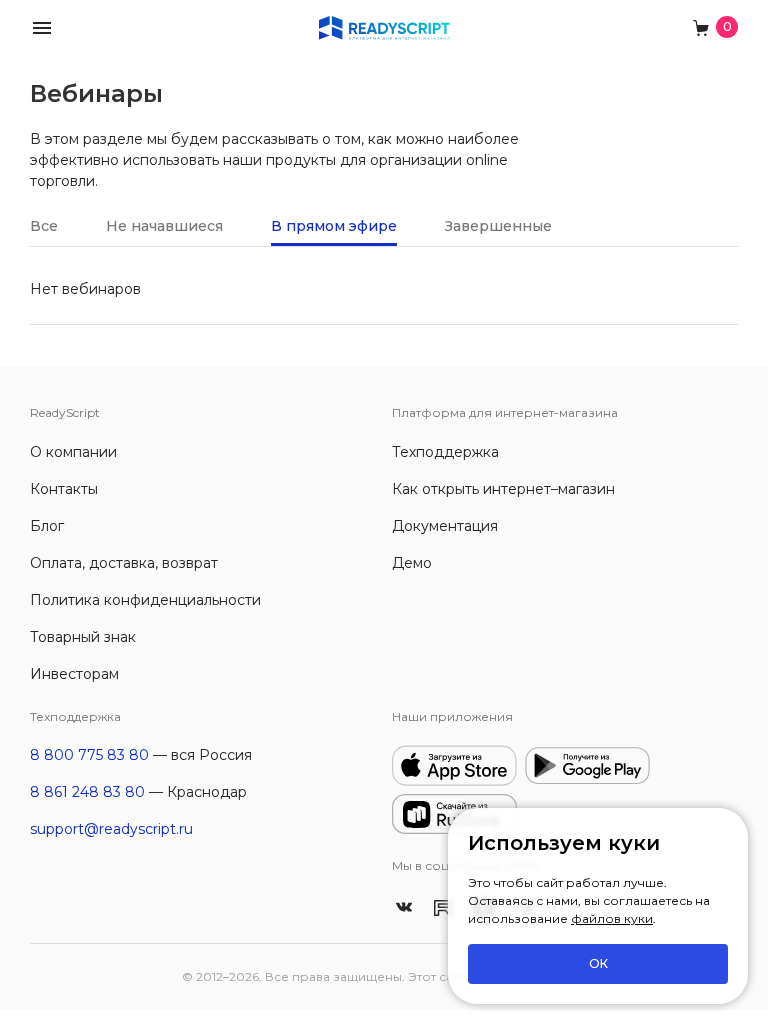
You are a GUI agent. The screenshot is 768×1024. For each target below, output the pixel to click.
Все (44, 226)
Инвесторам (74, 674)
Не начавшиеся (164, 226)
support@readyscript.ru (111, 829)
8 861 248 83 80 (87, 792)
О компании (73, 452)
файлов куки (612, 918)
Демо (412, 563)
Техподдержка (445, 452)
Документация (445, 526)
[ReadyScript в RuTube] (444, 906)
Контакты (64, 489)
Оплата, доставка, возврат (124, 563)
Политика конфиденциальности (145, 600)
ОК (598, 963)
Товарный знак (83, 637)
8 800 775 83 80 (89, 755)
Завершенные (498, 226)
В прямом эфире (334, 226)
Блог (47, 526)
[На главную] (384, 26)
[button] (42, 26)
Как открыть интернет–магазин (503, 489)
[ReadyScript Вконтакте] (404, 906)
